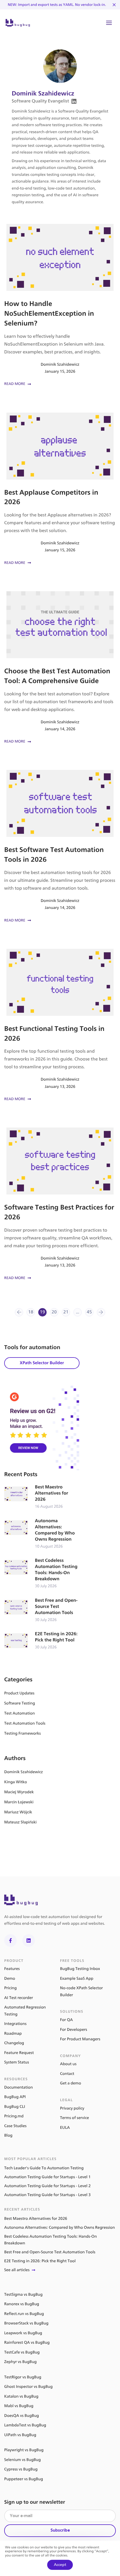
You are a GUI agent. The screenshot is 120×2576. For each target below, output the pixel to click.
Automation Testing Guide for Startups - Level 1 (47, 2177)
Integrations (15, 2024)
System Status (17, 2062)
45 (89, 1312)
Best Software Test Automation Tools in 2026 (60, 847)
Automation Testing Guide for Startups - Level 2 (47, 2186)
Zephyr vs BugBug (20, 2362)
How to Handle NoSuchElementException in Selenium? (60, 306)
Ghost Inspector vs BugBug (28, 2387)
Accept (60, 2565)
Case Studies (15, 2126)
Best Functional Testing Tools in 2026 (60, 1026)
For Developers (74, 2030)
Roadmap (13, 2033)
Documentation (19, 2087)
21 (66, 1312)
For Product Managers (80, 2039)
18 (31, 1312)
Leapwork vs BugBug (23, 2333)
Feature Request (19, 2053)
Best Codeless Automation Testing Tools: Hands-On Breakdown (42, 1573)
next (101, 1312)
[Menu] (109, 23)
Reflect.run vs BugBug (24, 2314)
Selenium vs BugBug (22, 2460)
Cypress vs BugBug (21, 2469)
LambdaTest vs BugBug (25, 2425)
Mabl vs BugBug (19, 2406)
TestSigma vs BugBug (23, 2294)
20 (54, 1312)
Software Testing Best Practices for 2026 (60, 1204)
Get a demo (71, 2083)
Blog (8, 2135)
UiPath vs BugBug (20, 2435)
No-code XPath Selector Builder (81, 1991)
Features (12, 1969)
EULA (65, 2128)
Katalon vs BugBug (21, 2396)
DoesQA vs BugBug (21, 2416)
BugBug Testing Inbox (80, 1969)
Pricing (10, 1988)
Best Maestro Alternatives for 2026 (42, 1497)
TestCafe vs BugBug (22, 2352)
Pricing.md (14, 2116)
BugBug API (15, 2097)
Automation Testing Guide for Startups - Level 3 (47, 2195)
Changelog (14, 2043)
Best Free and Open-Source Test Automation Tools (42, 1610)
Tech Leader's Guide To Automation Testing (44, 2168)
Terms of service (75, 2118)
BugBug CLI (15, 2107)
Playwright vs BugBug (24, 2450)
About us (68, 2064)
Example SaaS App (77, 1978)
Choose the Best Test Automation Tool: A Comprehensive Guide (60, 668)
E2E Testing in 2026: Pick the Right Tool (42, 1641)
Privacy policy (72, 2108)
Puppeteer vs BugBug (24, 2479)
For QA (66, 2020)
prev (19, 1312)
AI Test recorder (19, 1998)
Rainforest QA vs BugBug (27, 2342)
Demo (10, 1978)
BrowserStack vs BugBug (26, 2323)
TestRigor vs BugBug (23, 2377)
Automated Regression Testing (25, 2011)
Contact (67, 2074)
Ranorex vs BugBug (22, 2304)
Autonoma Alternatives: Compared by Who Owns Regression (42, 1534)
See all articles (17, 2270)
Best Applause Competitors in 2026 (60, 489)
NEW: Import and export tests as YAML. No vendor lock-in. (57, 5)
